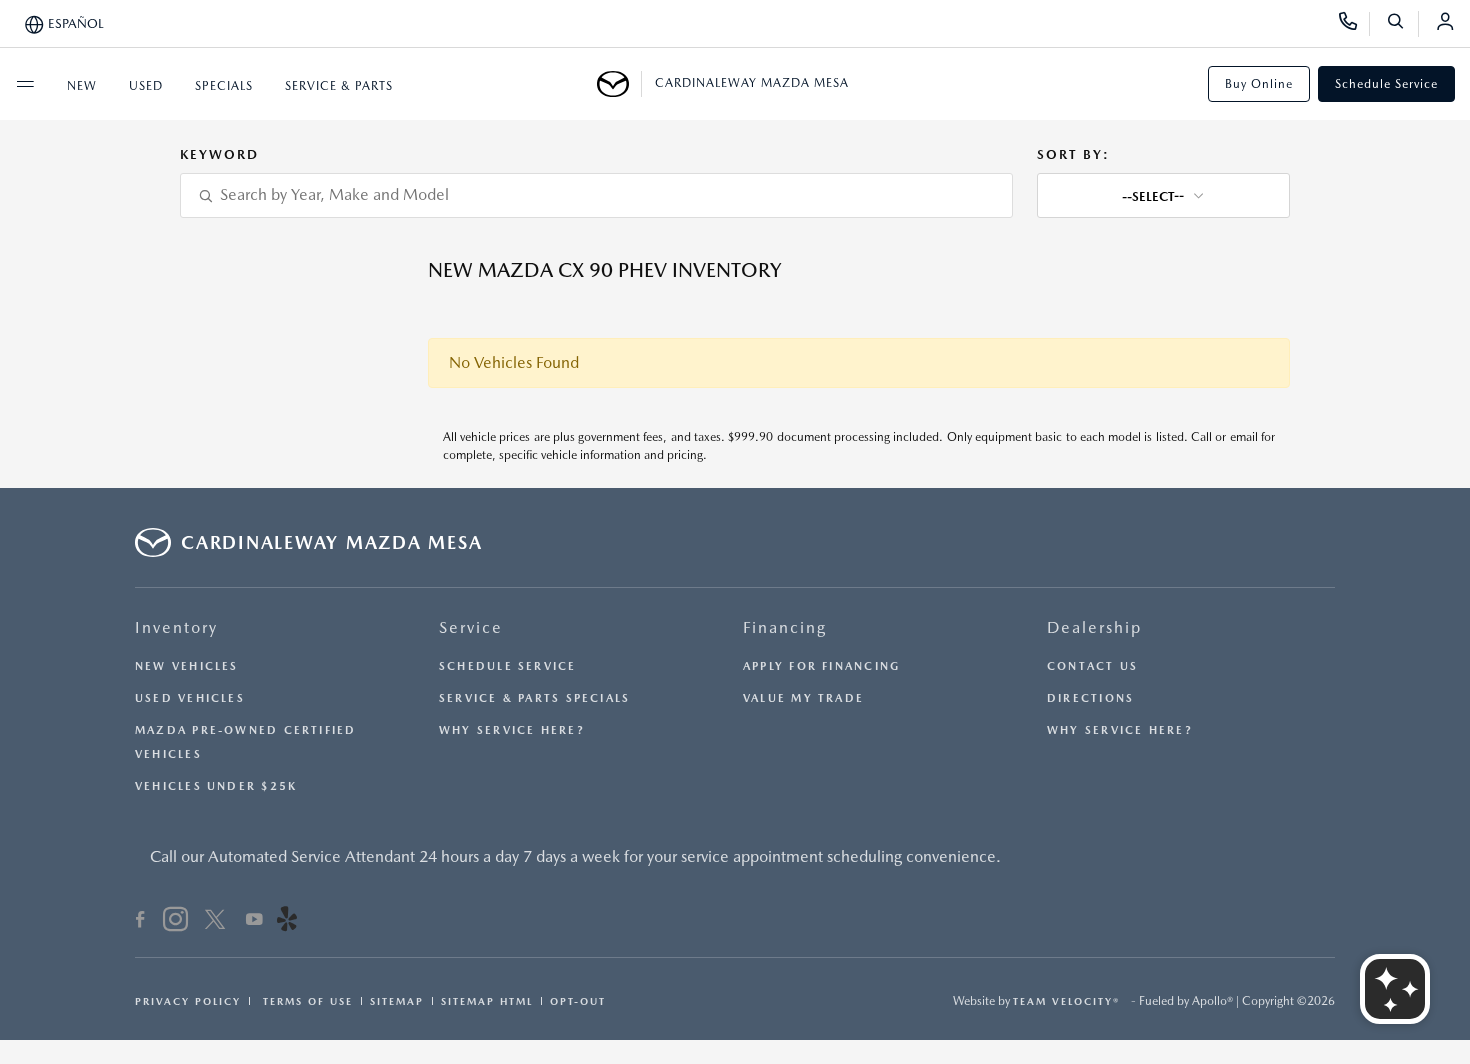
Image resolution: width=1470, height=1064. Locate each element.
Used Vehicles (190, 698)
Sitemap (397, 1001)
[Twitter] (215, 922)
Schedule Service (1386, 84)
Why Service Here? (512, 730)
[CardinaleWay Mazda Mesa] (619, 84)
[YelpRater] (287, 922)
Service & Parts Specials (534, 698)
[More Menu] (25, 84)
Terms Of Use (305, 1001)
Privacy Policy (188, 1001)
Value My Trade (803, 698)
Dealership (1094, 627)
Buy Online (1259, 84)
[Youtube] (254, 922)
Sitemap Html (487, 1001)
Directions (1090, 698)
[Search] (1402, 24)
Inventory (176, 627)
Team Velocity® (1066, 1001)
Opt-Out (578, 1001)
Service (471, 627)
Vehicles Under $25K (216, 786)
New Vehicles (187, 666)
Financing (785, 627)
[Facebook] (140, 922)
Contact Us (1092, 666)
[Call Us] (1354, 24)
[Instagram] (175, 922)
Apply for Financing (821, 666)
